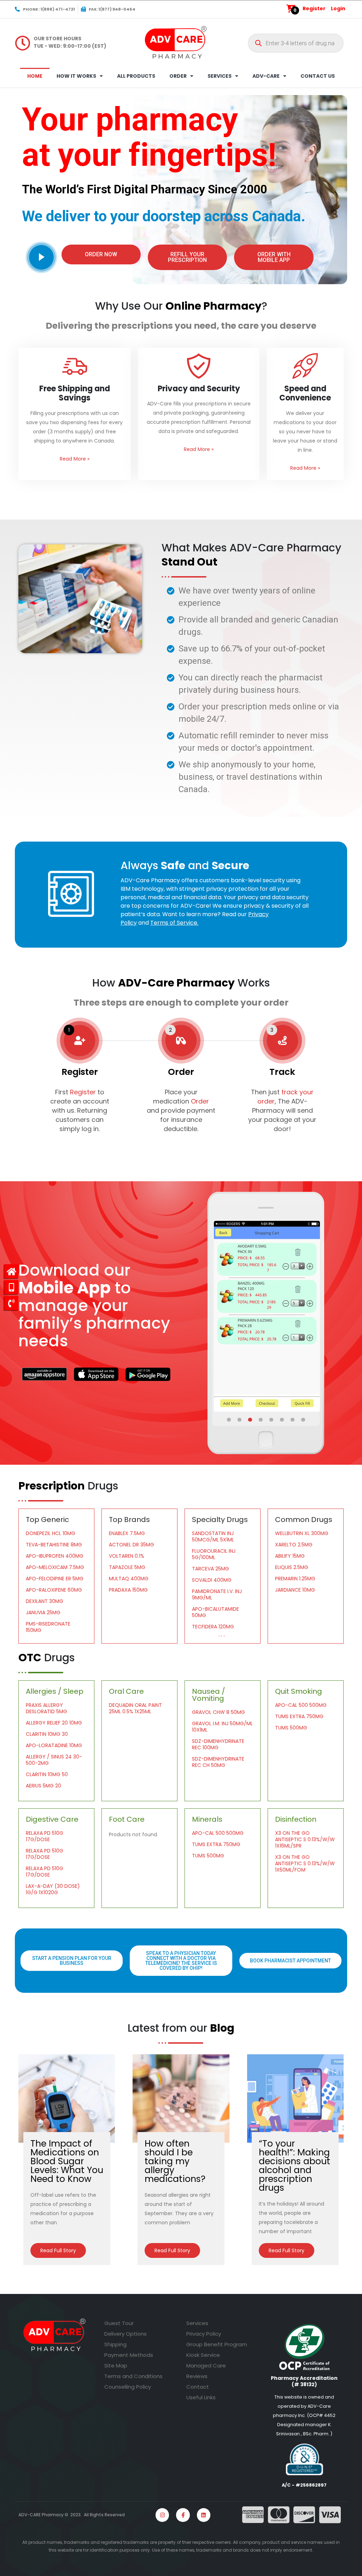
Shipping (115, 2344)
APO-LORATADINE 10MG (54, 1745)
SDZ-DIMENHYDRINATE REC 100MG (218, 1744)
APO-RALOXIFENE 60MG (54, 1590)
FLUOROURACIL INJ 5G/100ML (214, 1554)
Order (200, 1101)
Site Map (116, 2366)
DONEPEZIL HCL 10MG (51, 1533)
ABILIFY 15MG (290, 1556)
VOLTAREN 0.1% (127, 1556)
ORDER (178, 76)
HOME (35, 76)
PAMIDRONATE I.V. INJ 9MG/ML (217, 1594)
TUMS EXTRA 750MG (299, 1716)
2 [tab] (240, 1420)
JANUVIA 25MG (43, 1612)
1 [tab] (229, 1420)
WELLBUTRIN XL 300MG (302, 1533)
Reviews (197, 2376)
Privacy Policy (204, 2334)
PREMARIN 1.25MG (295, 1579)
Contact (198, 2387)
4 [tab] (261, 1420)
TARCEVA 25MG (211, 1569)
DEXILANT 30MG (45, 1601)
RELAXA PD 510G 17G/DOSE (45, 1836)
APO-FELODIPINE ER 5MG (55, 1579)
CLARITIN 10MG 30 (47, 1734)
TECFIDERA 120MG (213, 1627)
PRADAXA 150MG (128, 1590)
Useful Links (201, 2397)
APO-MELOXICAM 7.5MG (55, 1567)
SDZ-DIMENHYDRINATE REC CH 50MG (218, 1762)
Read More (75, 459)
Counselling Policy (128, 2387)
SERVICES (220, 76)
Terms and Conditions (133, 2376)
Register (314, 8)
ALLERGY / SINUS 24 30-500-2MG (54, 1760)
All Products (136, 76)
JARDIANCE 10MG (295, 1590)
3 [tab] (251, 1420)
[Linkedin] (204, 2515)
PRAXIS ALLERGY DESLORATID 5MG (46, 1708)
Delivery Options (125, 2334)
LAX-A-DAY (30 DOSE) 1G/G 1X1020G (53, 1889)
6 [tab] (282, 1420)
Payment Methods (129, 2355)
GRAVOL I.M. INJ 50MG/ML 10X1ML (222, 1727)
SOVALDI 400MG (212, 1580)
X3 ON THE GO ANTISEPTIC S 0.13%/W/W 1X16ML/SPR (305, 1839)
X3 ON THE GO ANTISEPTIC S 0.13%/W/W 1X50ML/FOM (305, 1863)
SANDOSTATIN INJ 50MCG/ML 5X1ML (213, 1536)
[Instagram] (162, 2515)
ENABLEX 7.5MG (127, 1533)
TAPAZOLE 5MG (127, 1567)
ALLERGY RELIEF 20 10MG (54, 1723)
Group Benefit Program (217, 2344)
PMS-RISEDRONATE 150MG (48, 1627)
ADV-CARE (266, 76)
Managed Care (206, 2366)
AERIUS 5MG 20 (43, 1786)
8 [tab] (304, 1420)
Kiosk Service (203, 2355)
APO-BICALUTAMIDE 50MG (215, 1612)
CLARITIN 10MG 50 (47, 1774)
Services (197, 2323)
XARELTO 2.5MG (294, 1545)
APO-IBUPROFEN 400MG (55, 1556)
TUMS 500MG (291, 1728)
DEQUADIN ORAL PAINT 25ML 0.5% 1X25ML (135, 1708)
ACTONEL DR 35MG (132, 1545)
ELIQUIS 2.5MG (292, 1567)
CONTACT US (318, 76)
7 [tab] (293, 1420)
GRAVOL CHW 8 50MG (218, 1712)
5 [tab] (272, 1420)
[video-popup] (41, 257)
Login (338, 8)
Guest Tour (119, 2323)
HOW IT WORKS (76, 76)
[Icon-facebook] (183, 2515)
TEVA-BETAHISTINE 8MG (54, 1545)
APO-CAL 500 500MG (301, 1705)
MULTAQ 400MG (129, 1579)
